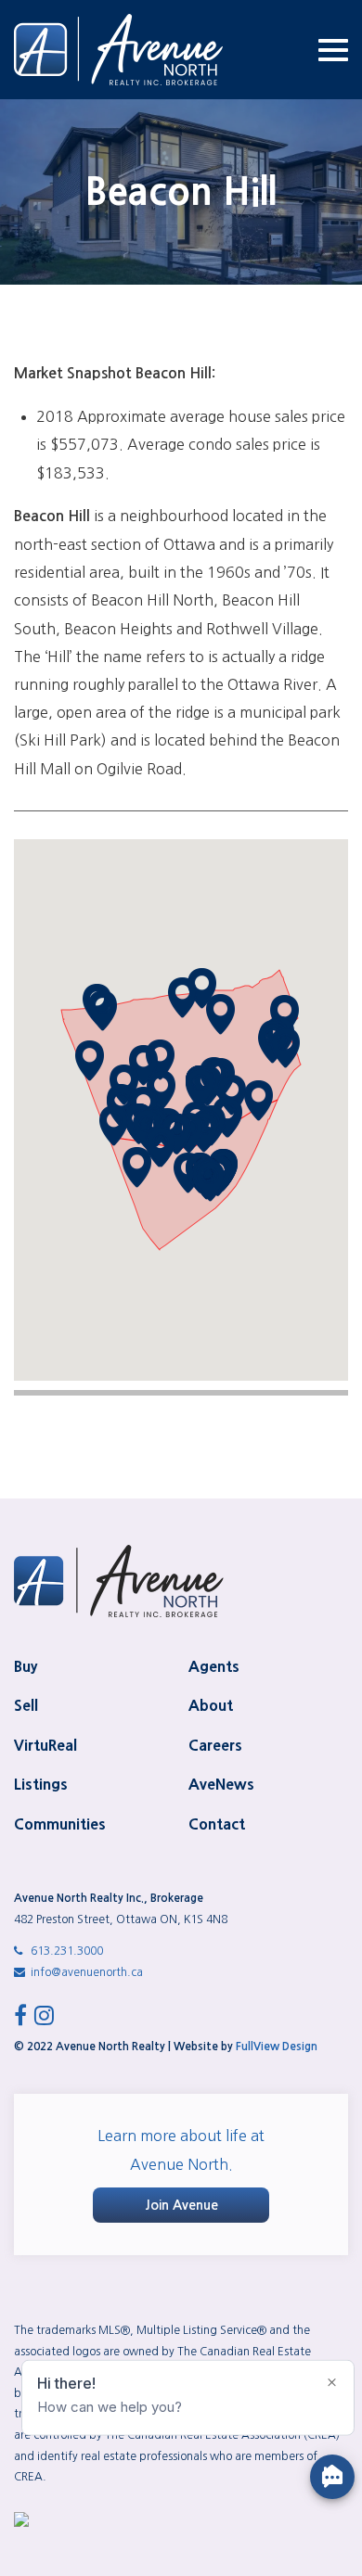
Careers (215, 1745)
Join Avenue (181, 2205)
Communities (60, 1824)
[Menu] (333, 50)
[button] (285, 1048)
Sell (26, 1705)
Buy (26, 1666)
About (211, 1705)
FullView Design (277, 2047)
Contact (217, 1824)
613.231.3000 (65, 1951)
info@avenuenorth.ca (85, 1972)
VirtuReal (45, 1745)
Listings (41, 1784)
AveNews (221, 1784)
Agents (214, 1666)
